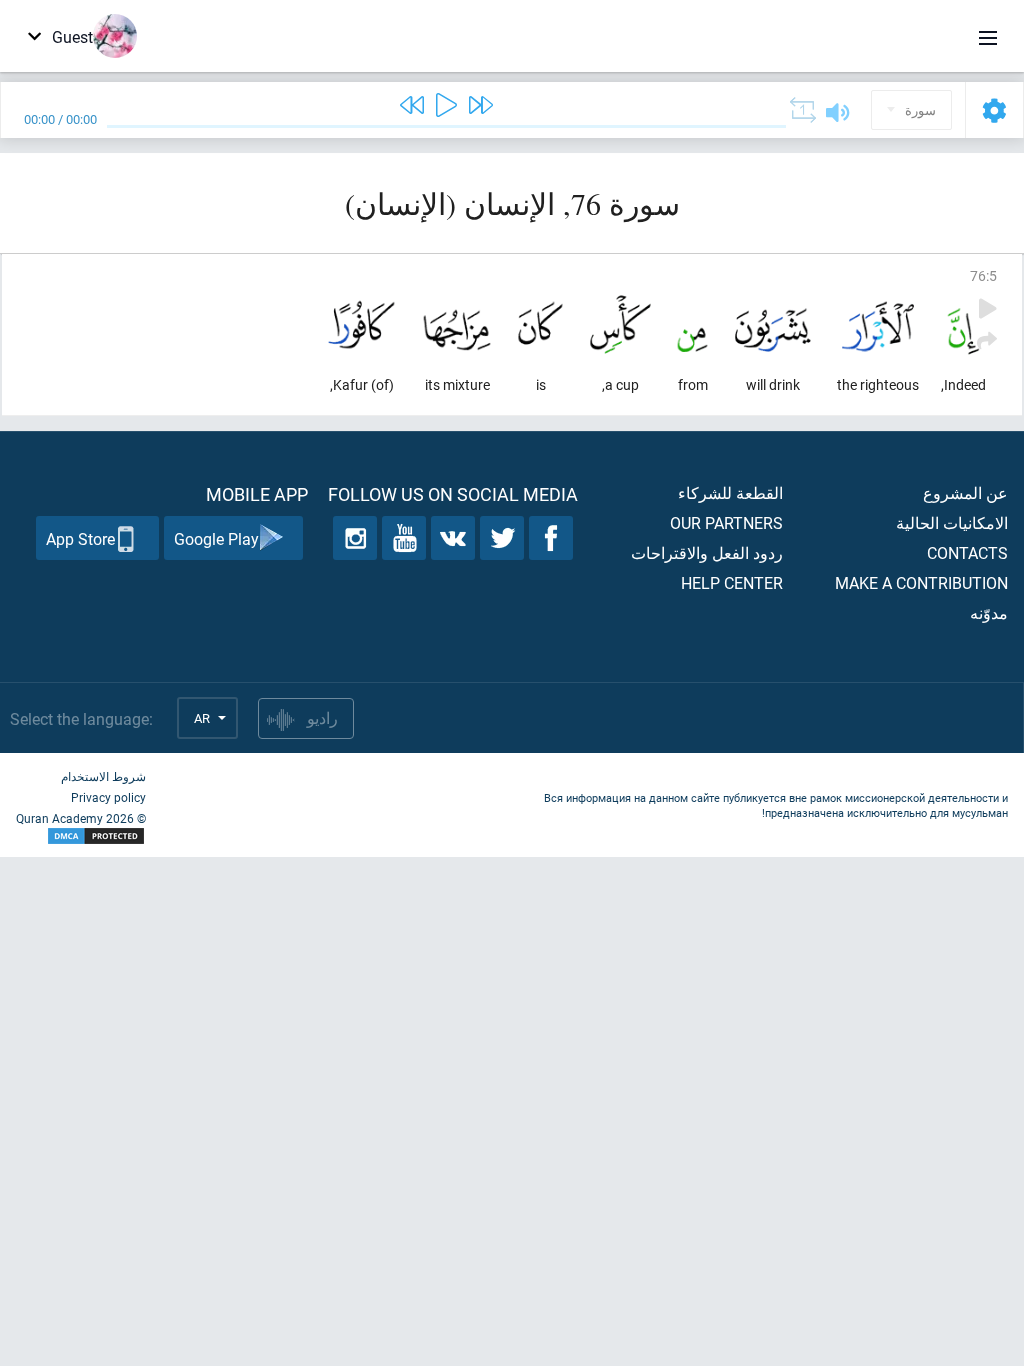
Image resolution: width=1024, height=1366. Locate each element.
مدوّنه (989, 612)
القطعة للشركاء (730, 492)
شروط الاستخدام (103, 776)
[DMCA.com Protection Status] (81, 836)
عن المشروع (965, 492)
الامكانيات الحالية (952, 522)
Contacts (967, 552)
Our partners (726, 522)
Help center (732, 582)
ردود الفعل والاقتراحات (707, 552)
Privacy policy (108, 797)
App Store (80, 538)
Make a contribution (921, 582)
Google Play (216, 538)
